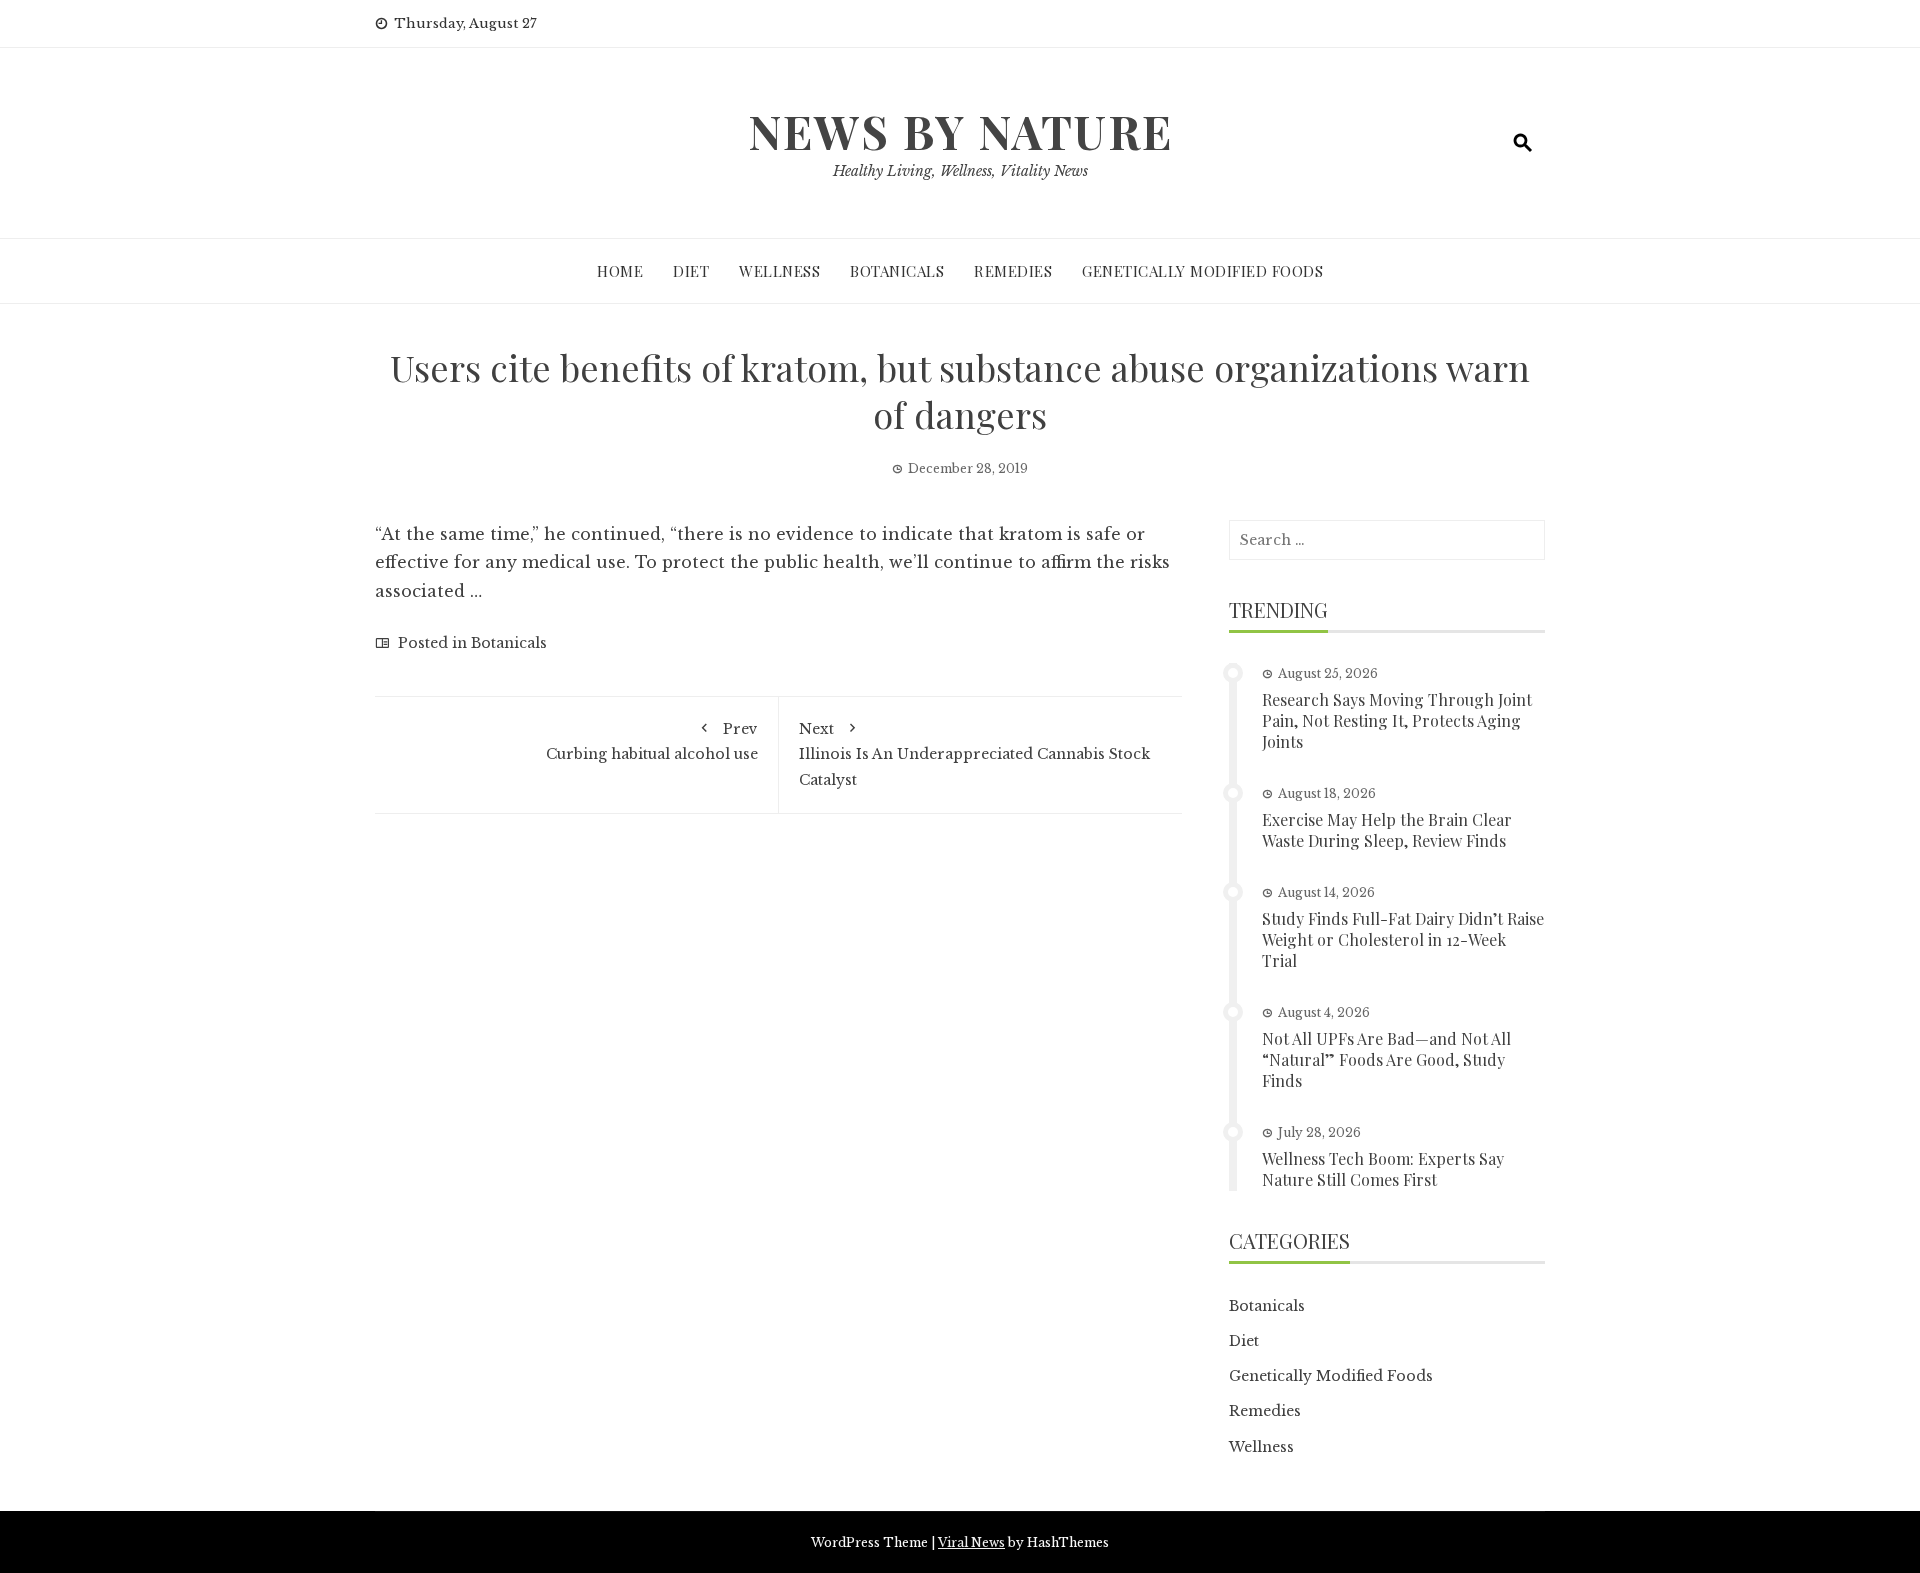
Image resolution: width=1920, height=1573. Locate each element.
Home (620, 271)
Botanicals (897, 271)
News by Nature (960, 131)
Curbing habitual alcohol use (652, 741)
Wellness (779, 271)
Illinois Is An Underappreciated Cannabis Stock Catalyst (974, 754)
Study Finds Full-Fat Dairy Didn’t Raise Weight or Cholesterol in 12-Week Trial (1403, 939)
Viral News (971, 1542)
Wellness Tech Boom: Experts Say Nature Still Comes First (1383, 1169)
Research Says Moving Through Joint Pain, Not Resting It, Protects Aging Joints (1397, 720)
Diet (691, 271)
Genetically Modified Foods (1202, 271)
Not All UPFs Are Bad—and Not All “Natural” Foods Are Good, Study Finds (1386, 1059)
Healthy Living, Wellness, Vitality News (960, 171)
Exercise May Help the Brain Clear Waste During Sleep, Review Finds (1387, 830)
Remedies (1013, 271)
